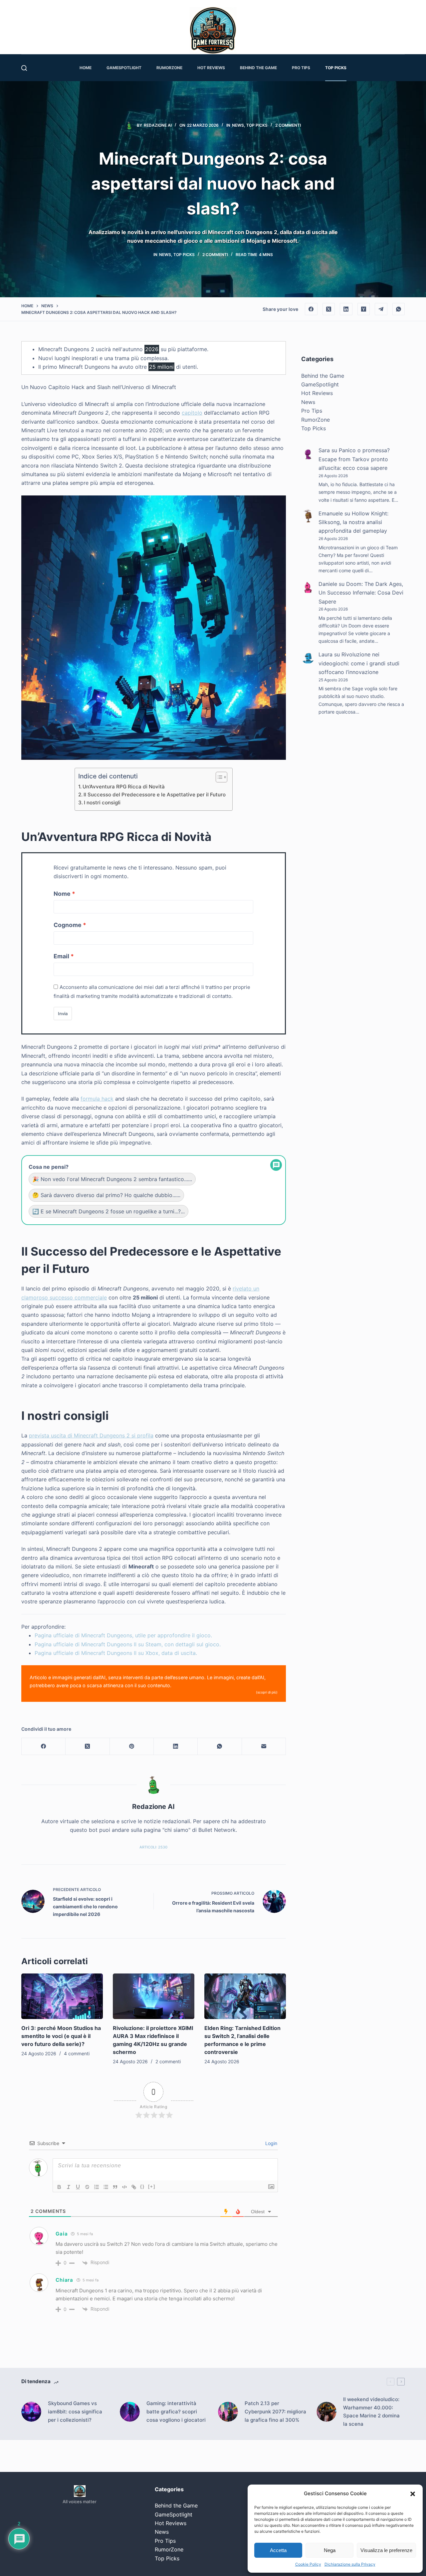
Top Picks (257, 125)
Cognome (68, 925)
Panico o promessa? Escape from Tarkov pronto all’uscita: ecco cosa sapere (354, 459)
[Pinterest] (132, 1747)
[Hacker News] (364, 309)
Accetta (278, 2550)
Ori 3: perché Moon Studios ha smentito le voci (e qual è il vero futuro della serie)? (61, 2036)
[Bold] (59, 2187)
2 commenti (288, 125)
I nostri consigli (102, 803)
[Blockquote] (115, 2187)
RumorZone (316, 420)
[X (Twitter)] (329, 309)
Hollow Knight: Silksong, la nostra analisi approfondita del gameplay (353, 522)
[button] (413, 2494)
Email (61, 956)
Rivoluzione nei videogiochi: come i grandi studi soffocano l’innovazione (359, 664)
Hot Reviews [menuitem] (211, 68)
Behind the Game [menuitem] (258, 68)
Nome (62, 894)
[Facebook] (311, 309)
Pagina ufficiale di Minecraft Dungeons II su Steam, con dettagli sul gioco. (128, 1644)
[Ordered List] (97, 2187)
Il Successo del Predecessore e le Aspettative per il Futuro (155, 795)
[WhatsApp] (399, 309)
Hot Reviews (317, 393)
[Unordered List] (106, 2187)
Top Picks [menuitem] (336, 68)
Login (271, 2143)
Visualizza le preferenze (386, 2550)
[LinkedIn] (346, 309)
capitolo (192, 413)
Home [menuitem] (86, 68)
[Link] (134, 2187)
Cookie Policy (308, 2564)
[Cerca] (24, 68)
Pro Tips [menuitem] (301, 68)
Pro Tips (312, 411)
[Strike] (87, 2187)
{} (142, 2186)
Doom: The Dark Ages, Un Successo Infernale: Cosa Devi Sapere (361, 593)
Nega (330, 2550)
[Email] (264, 1747)
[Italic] (69, 2187)
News (238, 125)
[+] (152, 2186)
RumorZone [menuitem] (169, 68)
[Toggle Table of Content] (218, 777)
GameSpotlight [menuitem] (124, 68)
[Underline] (78, 2187)
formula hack (97, 1099)
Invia (63, 1014)
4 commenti (77, 2053)
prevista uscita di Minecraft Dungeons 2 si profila (91, 1435)
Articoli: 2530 (153, 1847)
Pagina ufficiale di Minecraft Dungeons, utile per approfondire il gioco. (123, 1635)
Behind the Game (323, 376)
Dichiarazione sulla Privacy (350, 2564)
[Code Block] (124, 2187)
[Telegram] (381, 309)
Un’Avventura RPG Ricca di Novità (124, 787)
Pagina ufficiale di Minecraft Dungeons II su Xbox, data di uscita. (116, 1653)
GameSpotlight (320, 385)
